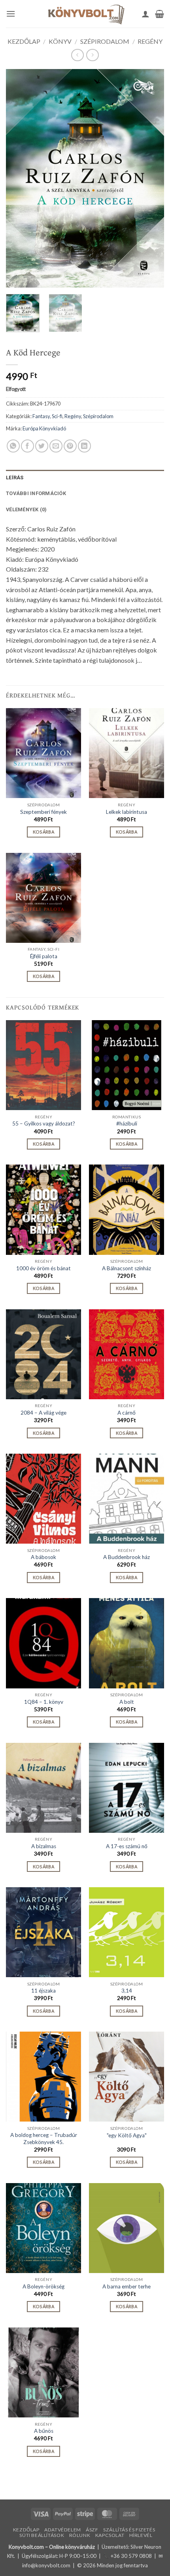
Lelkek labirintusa (127, 812)
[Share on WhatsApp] (13, 446)
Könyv (60, 41)
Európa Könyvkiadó (44, 428)
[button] (11, 14)
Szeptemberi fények (43, 812)
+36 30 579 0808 (131, 2556)
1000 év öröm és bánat (43, 1268)
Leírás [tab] (15, 478)
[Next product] (77, 55)
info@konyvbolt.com (46, 2565)
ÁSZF (92, 2530)
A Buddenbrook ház (127, 1557)
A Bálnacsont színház (127, 1268)
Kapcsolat (110, 2535)
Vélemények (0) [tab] (26, 509)
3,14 (127, 1991)
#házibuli (127, 1123)
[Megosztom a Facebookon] (27, 446)
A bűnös (44, 2431)
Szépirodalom (105, 41)
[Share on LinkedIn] (84, 446)
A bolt (127, 1702)
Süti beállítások (42, 2535)
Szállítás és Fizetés (129, 2530)
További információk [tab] (36, 493)
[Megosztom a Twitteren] (42, 446)
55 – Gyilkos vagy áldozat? (44, 1123)
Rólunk (80, 2535)
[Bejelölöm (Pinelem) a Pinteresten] (70, 446)
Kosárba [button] (43, 832)
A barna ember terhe (127, 2286)
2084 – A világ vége (43, 1413)
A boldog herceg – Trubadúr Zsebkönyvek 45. (44, 2139)
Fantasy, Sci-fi (47, 416)
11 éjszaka (43, 1991)
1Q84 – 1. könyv (44, 1702)
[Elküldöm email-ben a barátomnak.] (56, 446)
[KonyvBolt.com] (85, 14)
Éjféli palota (44, 956)
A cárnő (127, 1413)
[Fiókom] (145, 14)
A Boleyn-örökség (43, 2286)
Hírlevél (141, 2535)
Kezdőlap (24, 41)
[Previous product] (92, 55)
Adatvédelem (63, 2530)
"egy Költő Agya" (127, 2135)
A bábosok (43, 1557)
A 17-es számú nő (127, 1846)
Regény (150, 41)
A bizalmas (44, 1846)
